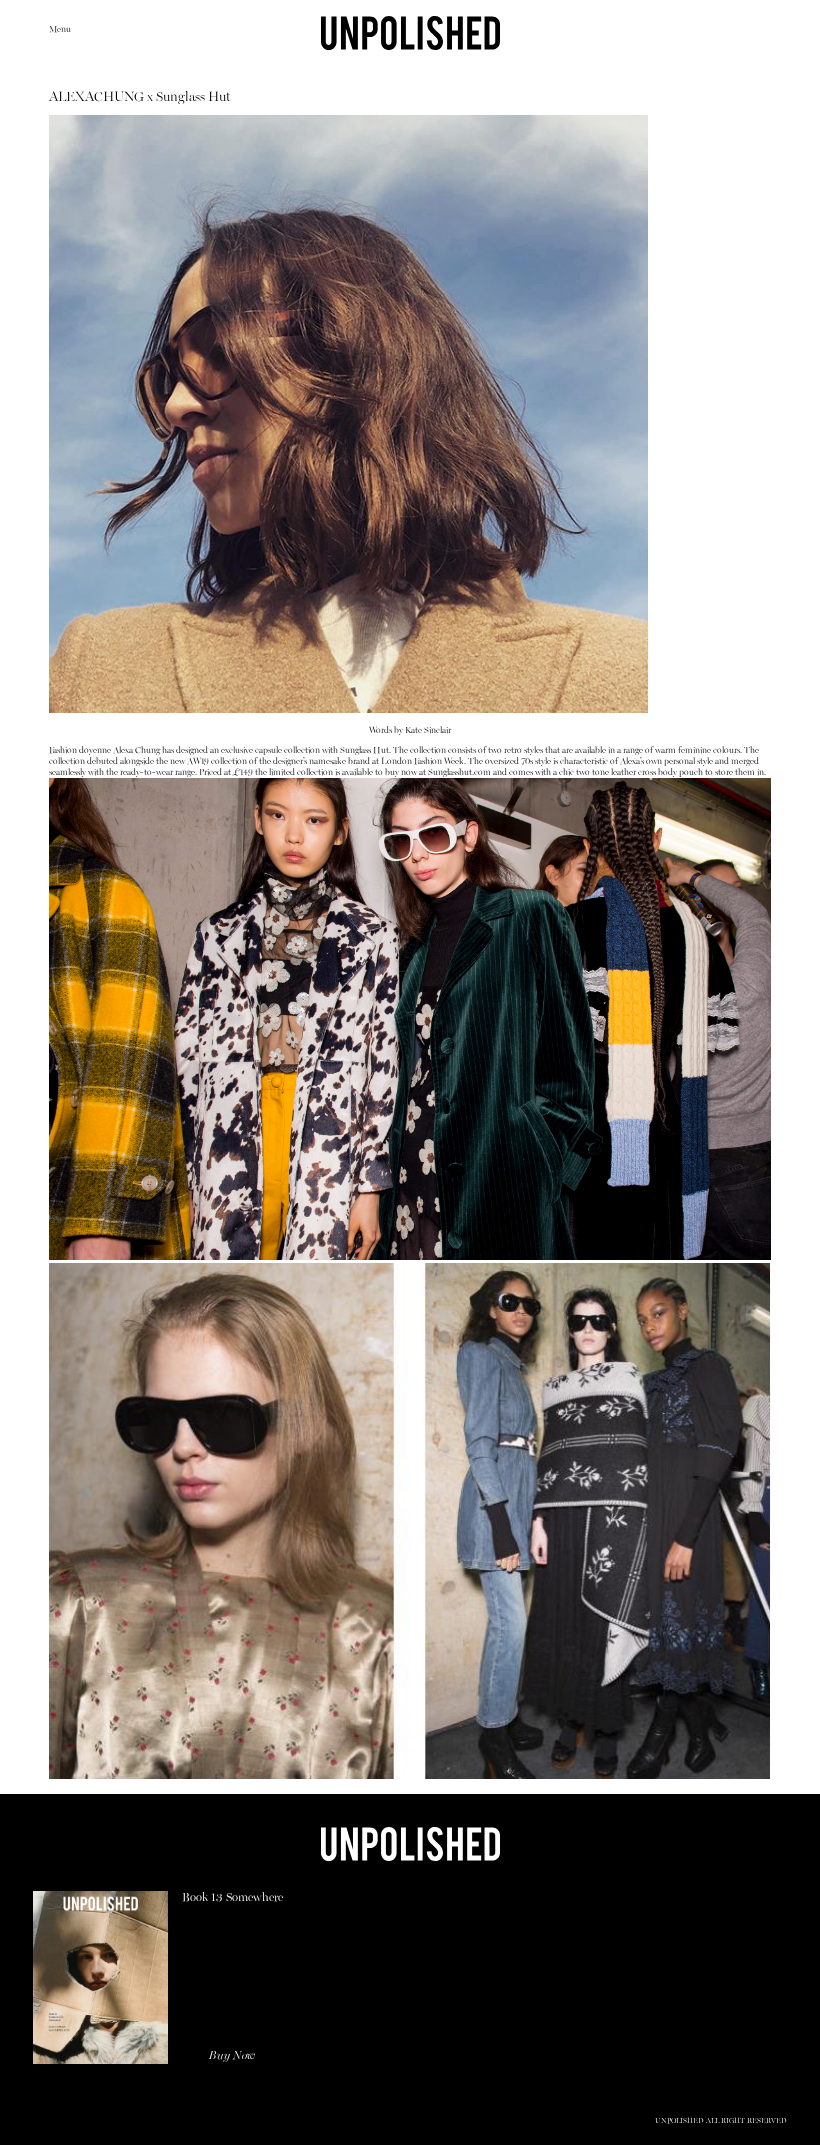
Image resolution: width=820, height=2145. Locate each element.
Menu (60, 29)
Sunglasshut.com (459, 772)
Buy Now (232, 2056)
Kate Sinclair (428, 730)
